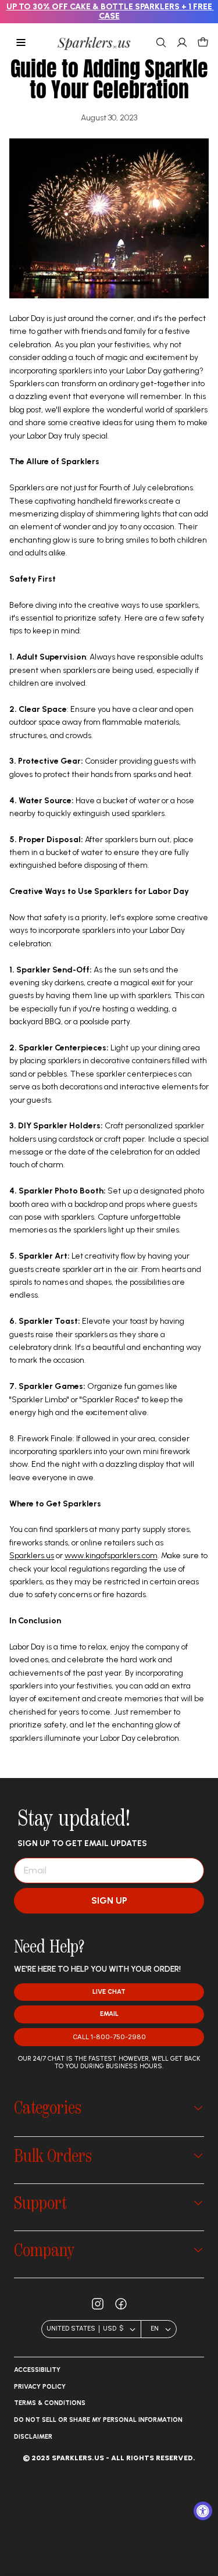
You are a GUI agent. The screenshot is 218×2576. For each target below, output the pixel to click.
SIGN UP (109, 1900)
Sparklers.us (32, 1556)
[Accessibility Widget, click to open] (203, 2511)
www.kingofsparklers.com (111, 1556)
